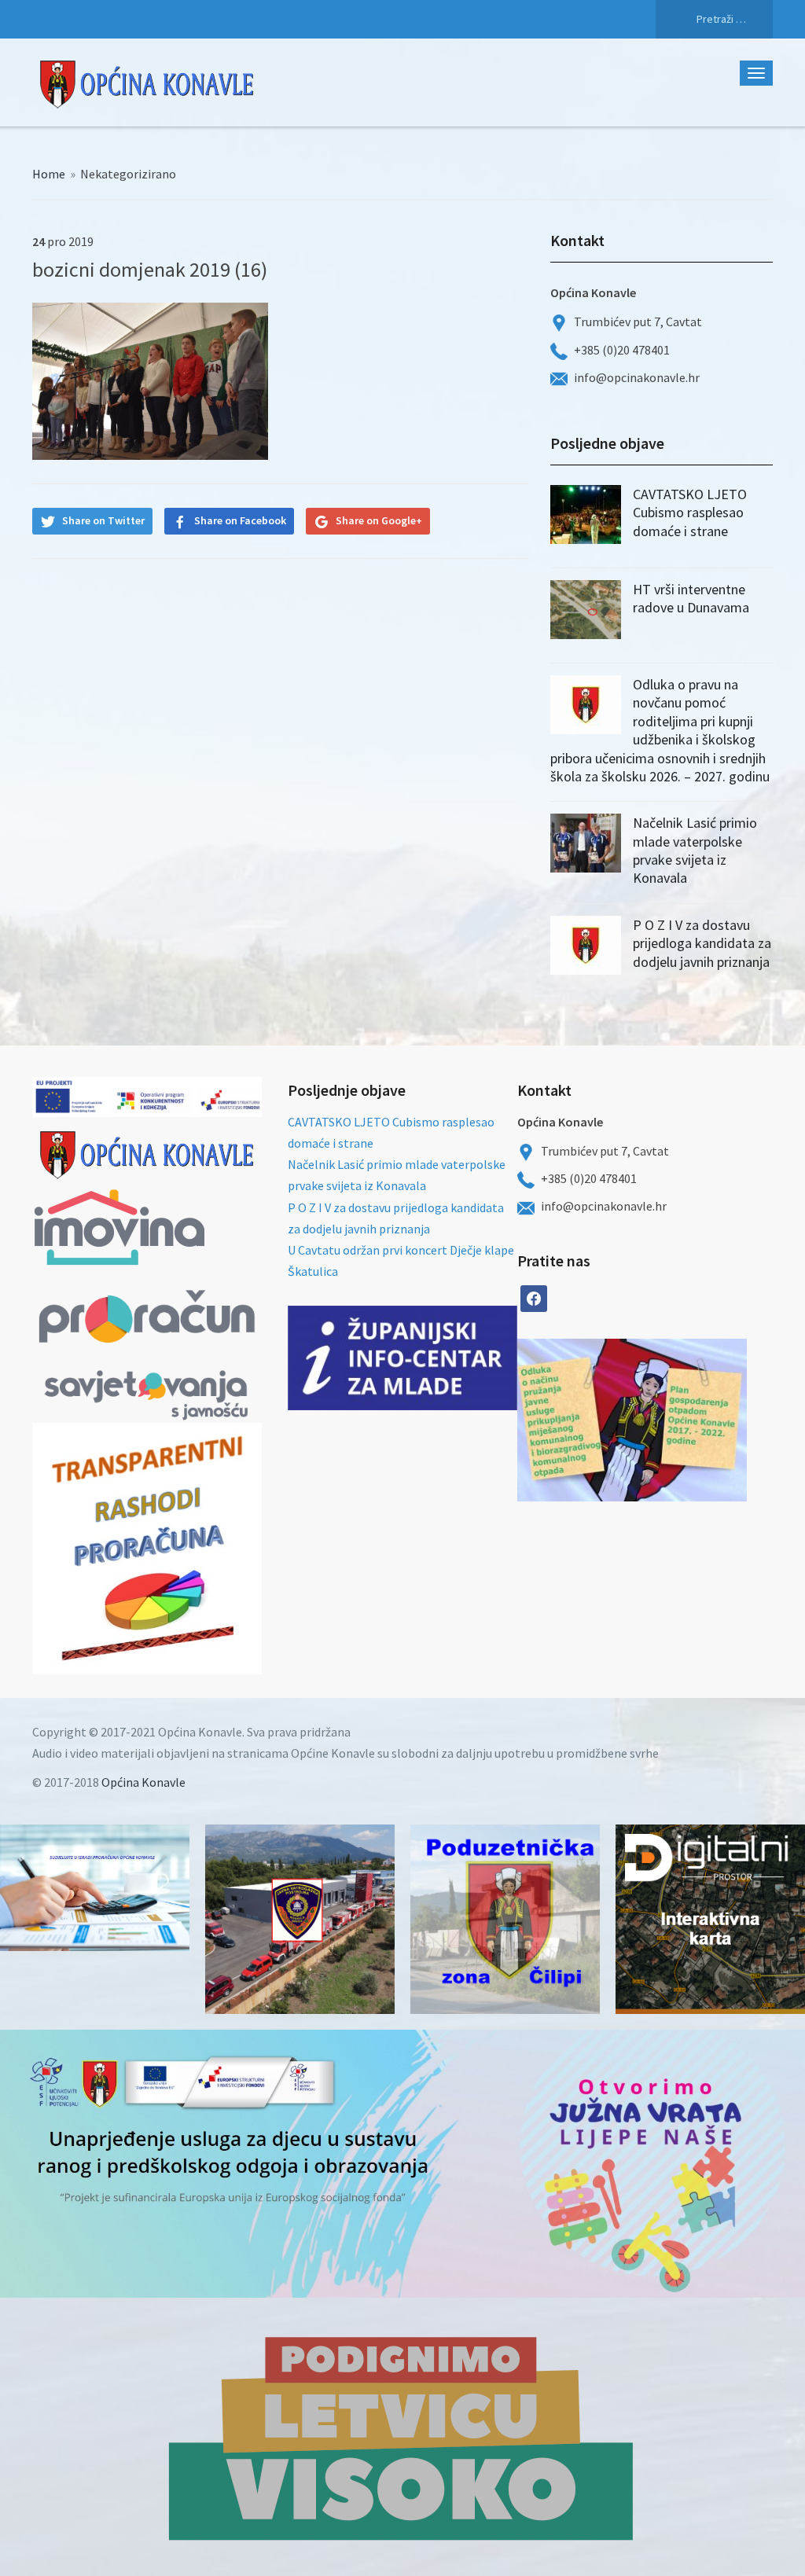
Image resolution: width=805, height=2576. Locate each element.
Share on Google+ (379, 520)
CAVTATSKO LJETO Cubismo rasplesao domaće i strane (690, 513)
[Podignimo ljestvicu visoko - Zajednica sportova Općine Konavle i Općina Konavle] (402, 2437)
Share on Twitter (103, 520)
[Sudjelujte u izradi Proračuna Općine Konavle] (95, 1888)
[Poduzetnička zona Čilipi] (505, 1919)
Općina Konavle (143, 1782)
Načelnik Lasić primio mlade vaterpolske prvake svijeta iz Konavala (695, 850)
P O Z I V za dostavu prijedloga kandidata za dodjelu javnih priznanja (702, 943)
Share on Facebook (240, 520)
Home (49, 174)
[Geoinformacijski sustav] (710, 1919)
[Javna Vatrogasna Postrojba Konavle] (300, 1919)
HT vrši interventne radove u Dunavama (691, 598)
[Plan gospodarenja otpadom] (689, 1420)
